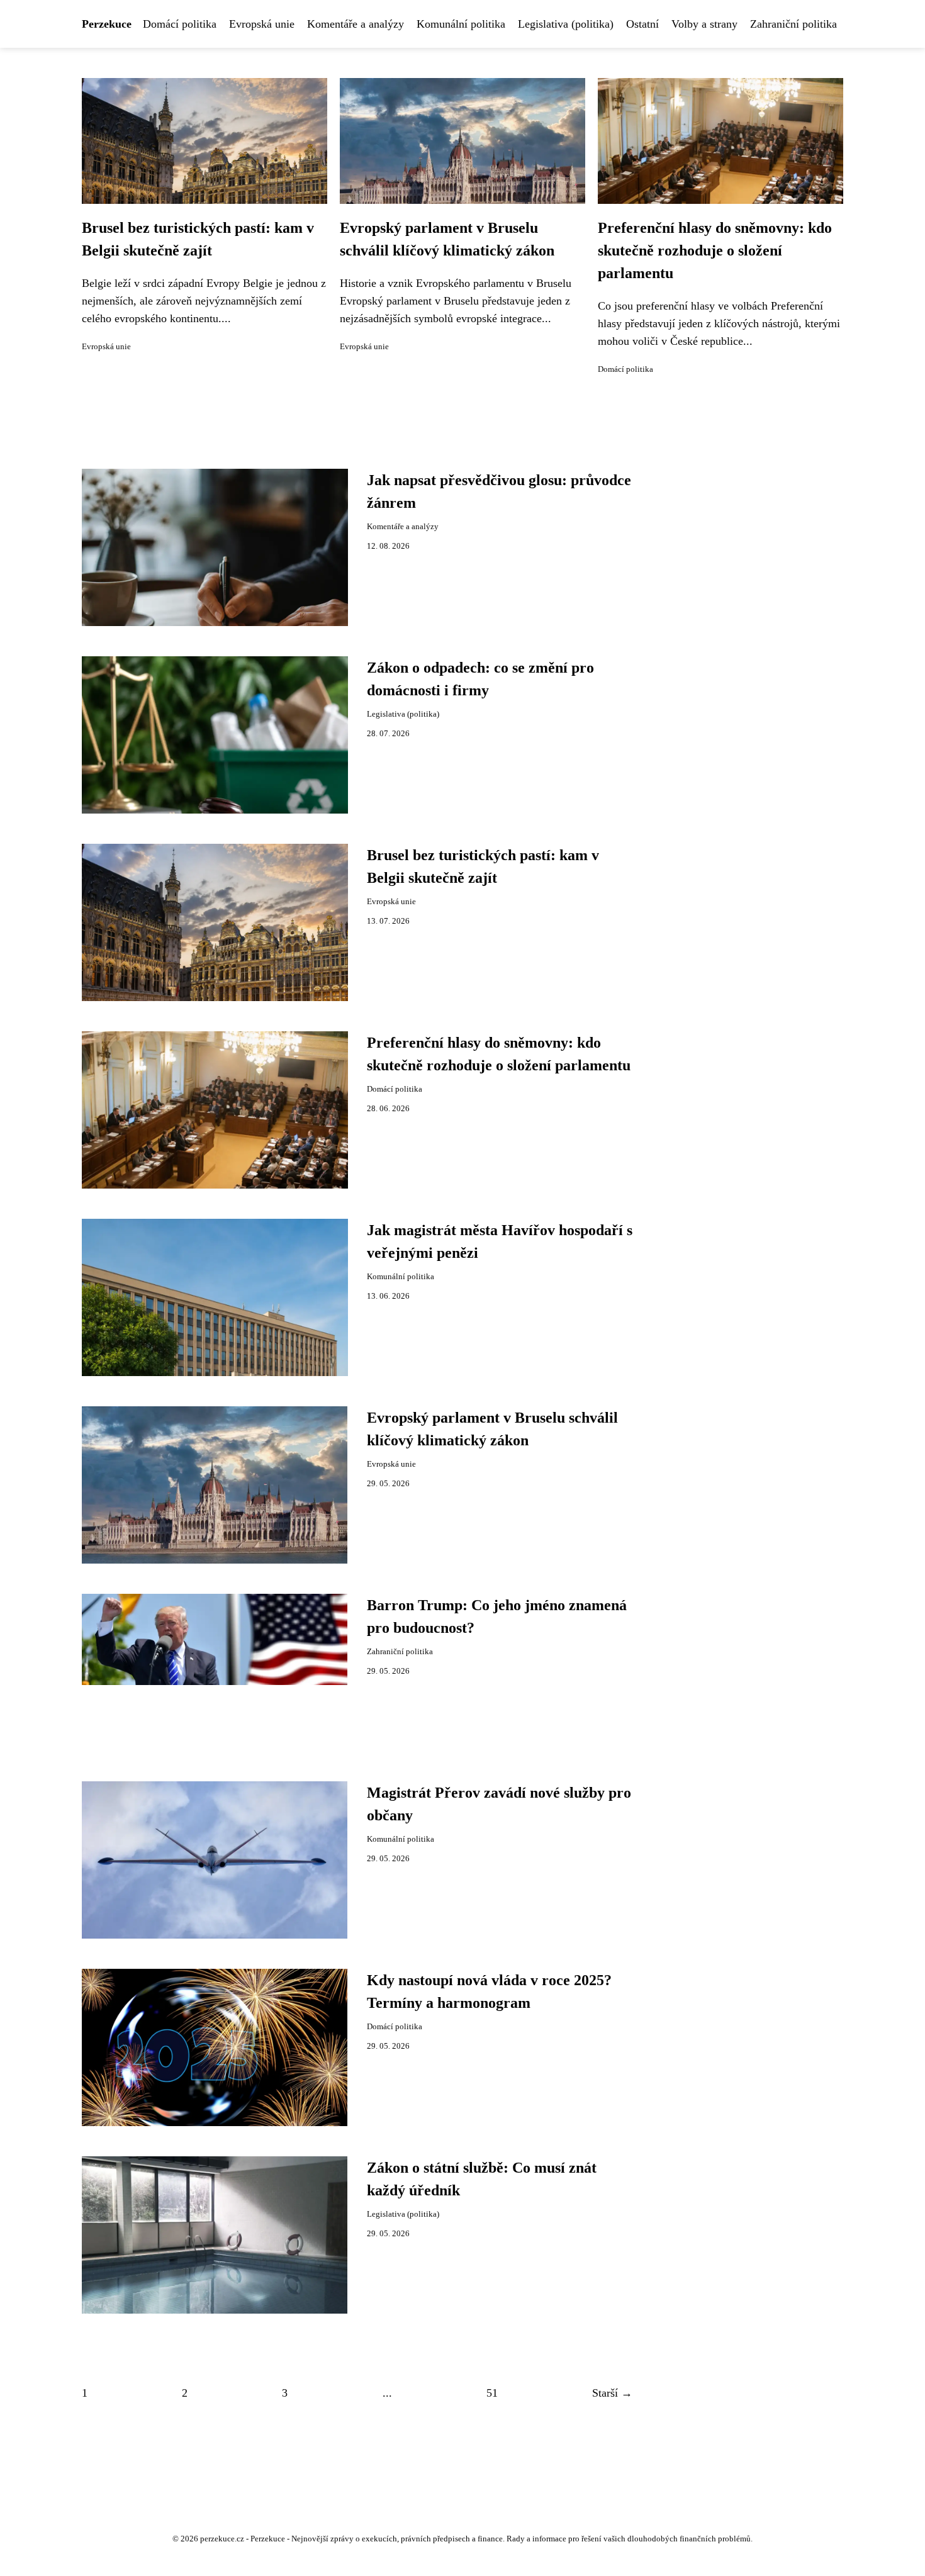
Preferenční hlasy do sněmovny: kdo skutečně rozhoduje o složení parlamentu (715, 250)
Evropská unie (262, 24)
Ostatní (642, 24)
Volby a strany (704, 24)
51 (492, 2393)
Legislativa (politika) (566, 24)
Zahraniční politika (793, 24)
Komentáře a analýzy (356, 24)
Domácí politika (180, 24)
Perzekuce (107, 24)
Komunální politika (461, 24)
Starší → (612, 2393)
